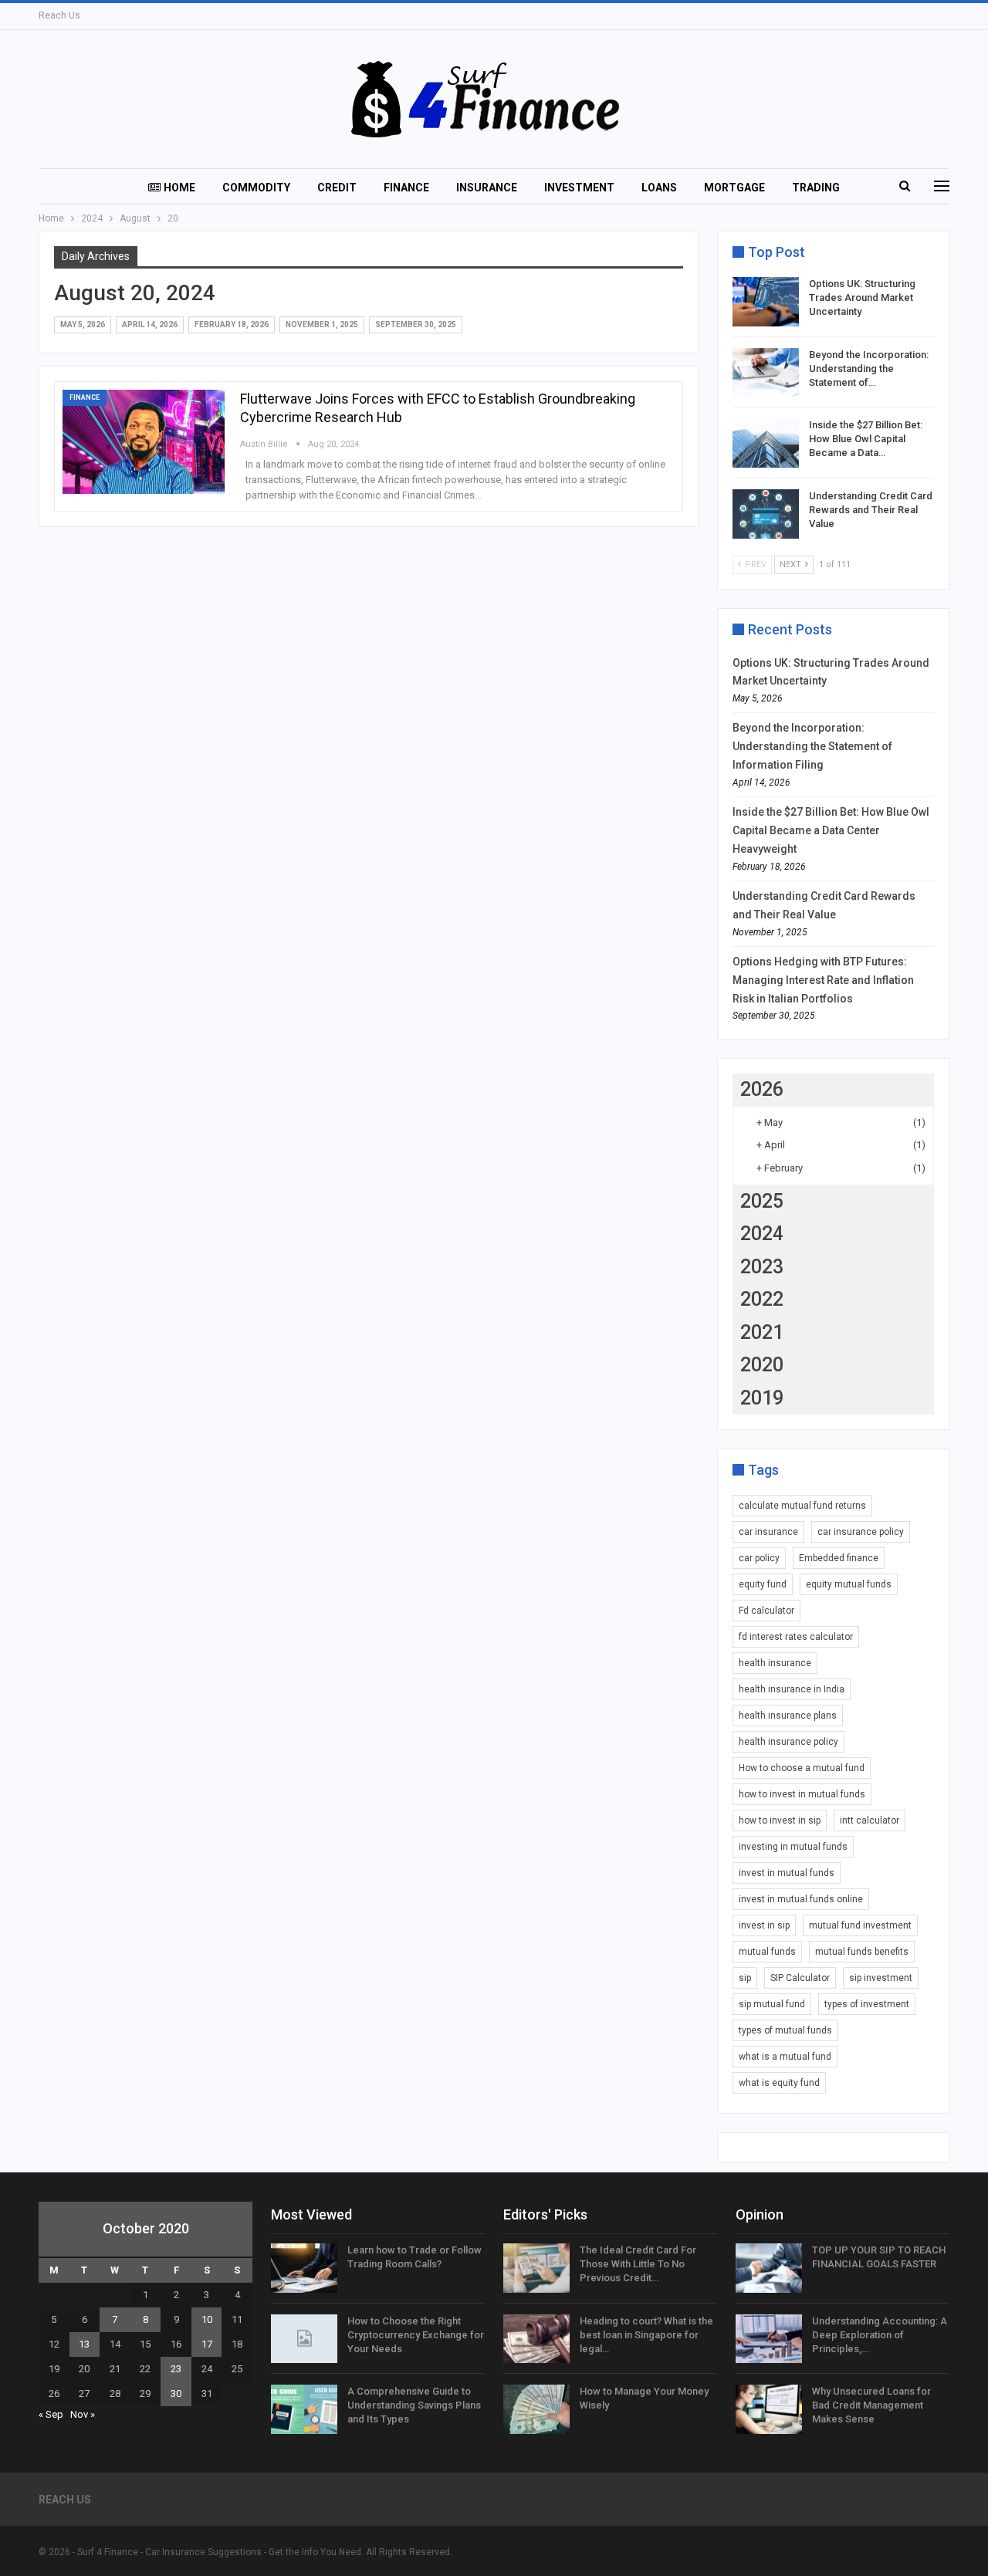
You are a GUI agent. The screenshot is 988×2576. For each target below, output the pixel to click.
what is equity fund (779, 2083)
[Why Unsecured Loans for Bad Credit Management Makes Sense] (769, 2409)
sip (745, 1978)
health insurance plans (788, 1716)
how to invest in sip (780, 1820)
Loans (659, 188)
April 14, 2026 (150, 325)
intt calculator (870, 1820)
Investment (579, 188)
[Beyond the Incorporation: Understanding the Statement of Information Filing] (766, 373)
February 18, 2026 (232, 325)
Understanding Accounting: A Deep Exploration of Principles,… (880, 2335)
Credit (337, 188)
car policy (759, 1558)
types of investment (867, 2004)
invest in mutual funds (787, 1873)
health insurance (775, 1663)
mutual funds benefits (862, 1952)
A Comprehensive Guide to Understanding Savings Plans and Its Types (414, 2405)
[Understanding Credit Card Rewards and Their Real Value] (766, 514)
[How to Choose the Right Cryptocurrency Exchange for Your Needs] (304, 2339)
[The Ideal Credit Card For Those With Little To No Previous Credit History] (536, 2268)
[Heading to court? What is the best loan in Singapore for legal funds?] (536, 2339)
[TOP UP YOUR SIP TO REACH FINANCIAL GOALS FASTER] (769, 2268)
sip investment (881, 1978)
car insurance (768, 1532)
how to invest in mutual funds (802, 1794)
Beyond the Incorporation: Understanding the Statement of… (869, 368)
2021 (762, 1332)
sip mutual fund (772, 2004)
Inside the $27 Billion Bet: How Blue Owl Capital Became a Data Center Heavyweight (831, 830)
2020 (762, 1365)
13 (84, 2344)
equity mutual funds (849, 1584)
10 (207, 2319)
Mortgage (734, 188)
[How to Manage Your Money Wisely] (536, 2409)
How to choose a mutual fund (802, 1768)
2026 (762, 1089)
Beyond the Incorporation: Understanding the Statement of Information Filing (812, 746)
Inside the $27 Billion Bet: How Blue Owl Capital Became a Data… (866, 439)
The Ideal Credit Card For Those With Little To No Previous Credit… (638, 2264)
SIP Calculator (800, 1978)
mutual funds (767, 1952)
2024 (762, 1234)
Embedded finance (839, 1558)
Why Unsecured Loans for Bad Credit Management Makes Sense (871, 2405)
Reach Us (59, 15)
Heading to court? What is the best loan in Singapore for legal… (646, 2335)
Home (179, 188)
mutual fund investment (860, 1925)
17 (207, 2344)
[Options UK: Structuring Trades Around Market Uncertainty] (766, 302)
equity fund (763, 1584)
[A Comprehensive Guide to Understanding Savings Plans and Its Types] (304, 2409)
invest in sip (764, 1925)
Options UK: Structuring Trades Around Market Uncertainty (862, 297)
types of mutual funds (785, 2030)
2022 (762, 1299)
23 (176, 2369)
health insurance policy (788, 1742)
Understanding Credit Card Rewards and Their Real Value (871, 510)
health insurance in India (792, 1689)
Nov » (83, 2414)
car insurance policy (861, 1532)
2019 (762, 1398)
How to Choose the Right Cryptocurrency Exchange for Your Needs (416, 2335)
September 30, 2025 (416, 325)
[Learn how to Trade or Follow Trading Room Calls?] (304, 2268)
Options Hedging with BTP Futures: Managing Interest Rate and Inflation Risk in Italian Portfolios (823, 980)
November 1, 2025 (322, 325)
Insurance (487, 188)
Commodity (256, 188)
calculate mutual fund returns (802, 1506)
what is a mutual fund (785, 2057)
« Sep (51, 2414)
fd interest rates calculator (796, 1637)
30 (176, 2393)
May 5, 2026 (83, 325)
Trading (816, 188)
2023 (762, 1267)
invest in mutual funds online (801, 1899)
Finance (406, 188)
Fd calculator (766, 1611)
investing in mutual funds (793, 1847)
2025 (762, 1201)
